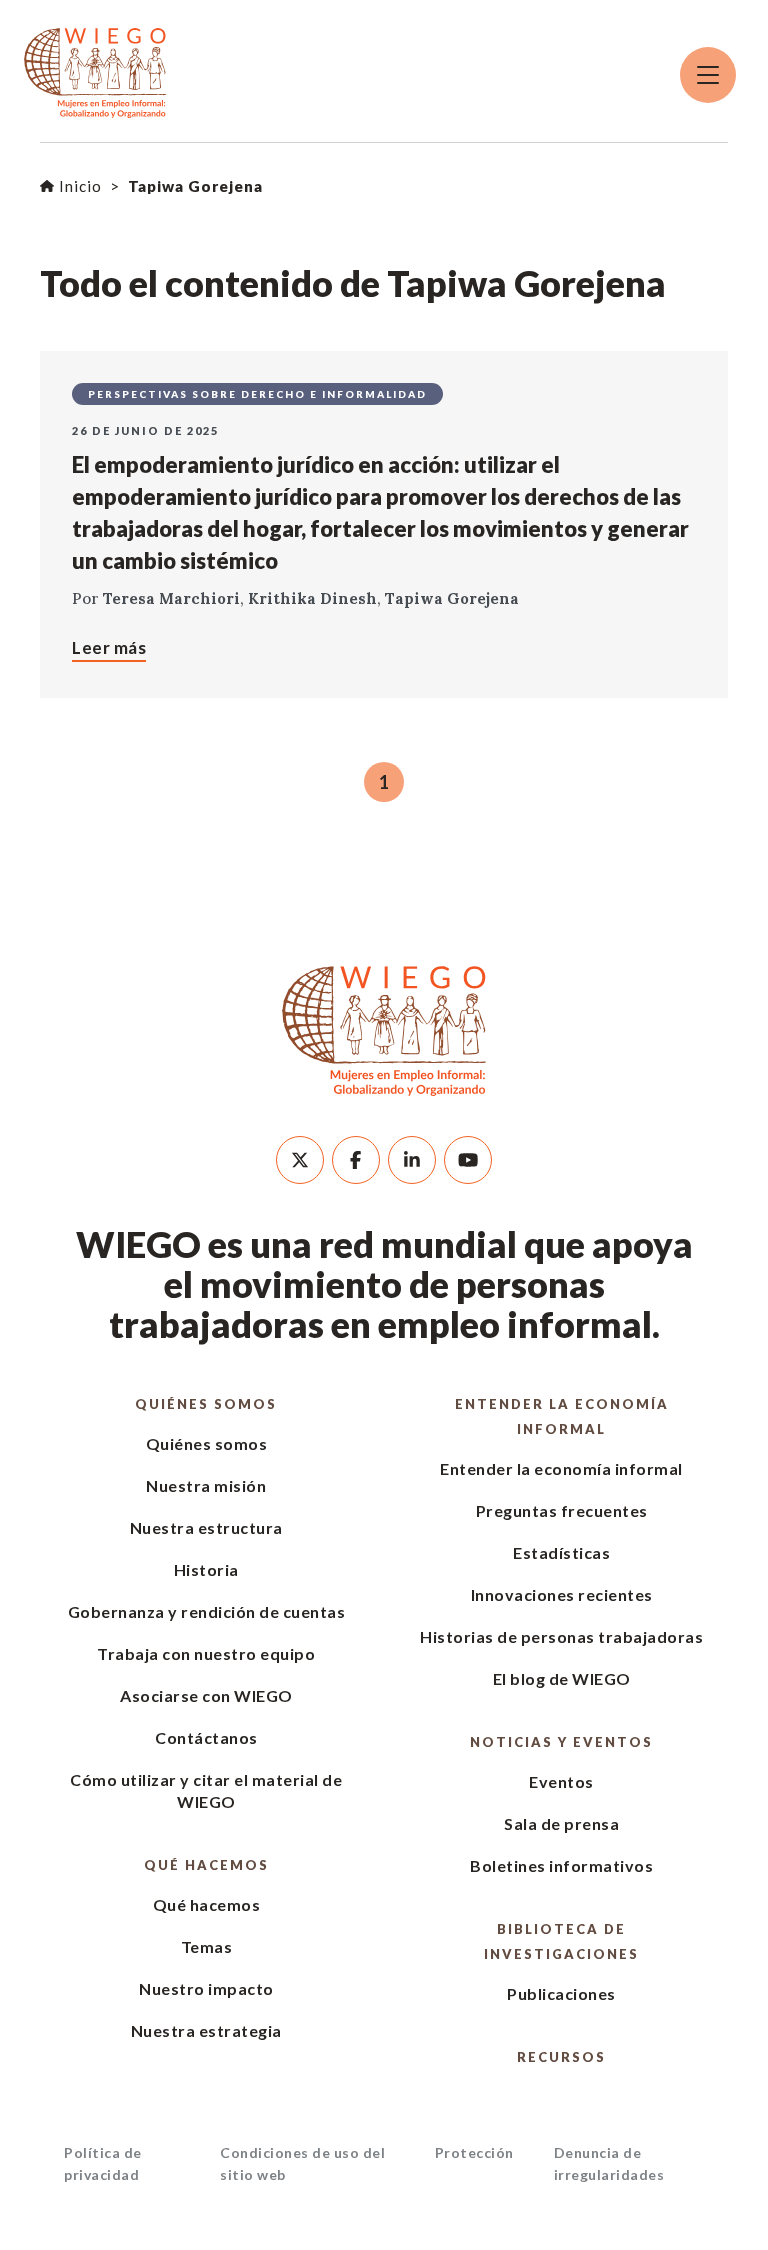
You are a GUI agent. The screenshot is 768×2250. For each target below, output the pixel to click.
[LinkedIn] (412, 1160)
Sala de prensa (561, 1823)
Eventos (561, 1781)
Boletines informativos (561, 1865)
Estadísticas (561, 1552)
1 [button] (384, 782)
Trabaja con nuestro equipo (206, 1653)
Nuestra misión (206, 1485)
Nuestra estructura (206, 1527)
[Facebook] (356, 1160)
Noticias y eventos (561, 1742)
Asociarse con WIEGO (206, 1695)
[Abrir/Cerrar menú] (708, 75)
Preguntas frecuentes (562, 1510)
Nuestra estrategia (206, 2030)
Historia (206, 1569)
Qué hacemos (206, 1865)
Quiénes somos (206, 1404)
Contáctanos (206, 1737)
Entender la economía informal (562, 1416)
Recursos (561, 2057)
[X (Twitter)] (300, 1160)
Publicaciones (561, 1993)
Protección (474, 2152)
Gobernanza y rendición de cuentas (207, 1611)
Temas (207, 1946)
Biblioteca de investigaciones (561, 1941)
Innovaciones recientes (562, 1594)
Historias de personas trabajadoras (561, 1636)
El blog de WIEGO (562, 1678)
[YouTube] (468, 1160)
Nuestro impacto (206, 1988)
